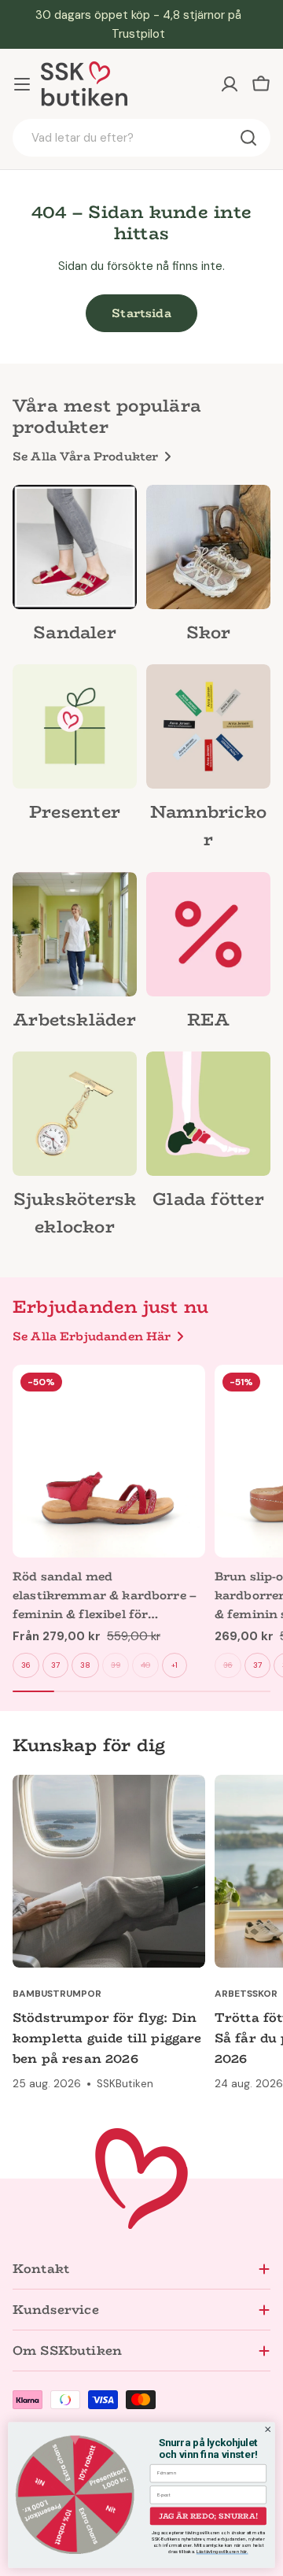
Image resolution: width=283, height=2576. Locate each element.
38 (85, 1665)
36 (26, 1665)
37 (55, 1665)
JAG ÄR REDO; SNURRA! (208, 2515)
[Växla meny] (22, 84)
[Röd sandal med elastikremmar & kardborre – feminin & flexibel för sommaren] (109, 1461)
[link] (75, 568)
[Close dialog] (268, 2430)
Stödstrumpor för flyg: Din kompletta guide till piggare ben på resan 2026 (107, 2038)
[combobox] (141, 138)
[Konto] (230, 84)
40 (145, 1665)
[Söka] (248, 138)
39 (116, 1665)
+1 (175, 1665)
